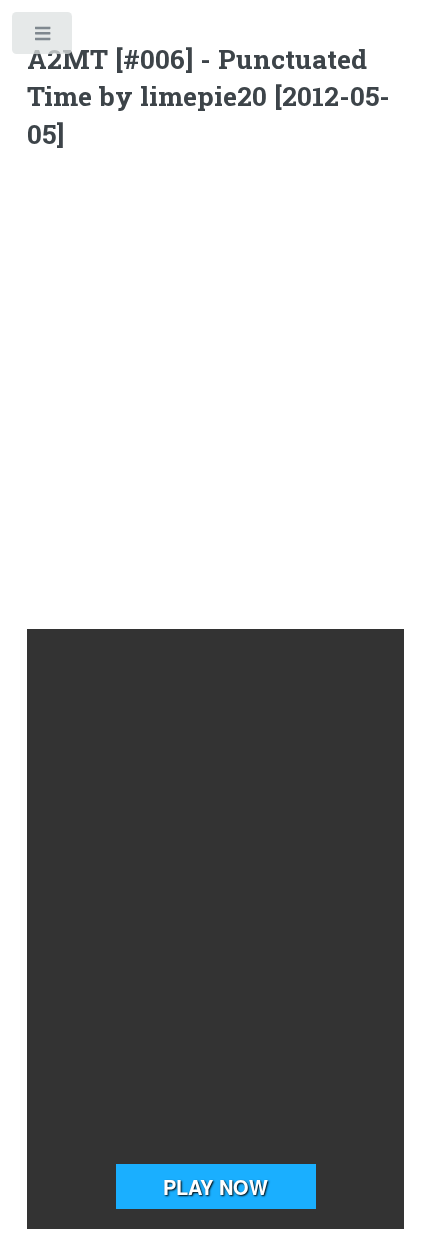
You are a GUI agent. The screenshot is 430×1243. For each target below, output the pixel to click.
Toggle (43, 37)
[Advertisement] (215, 394)
